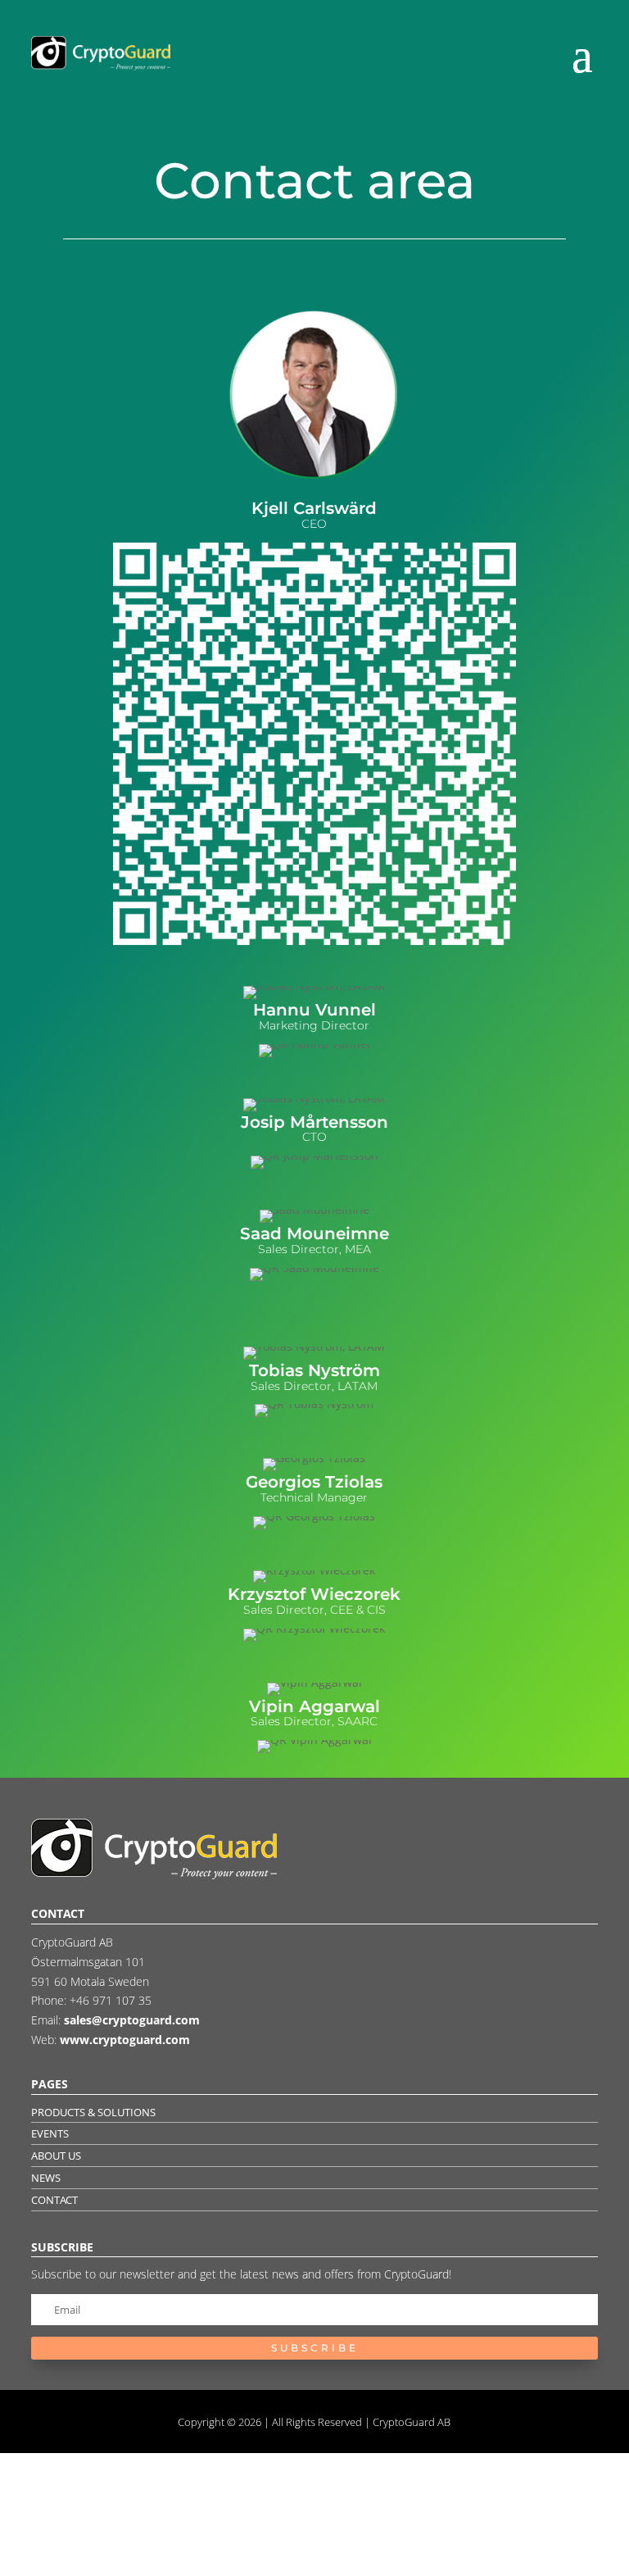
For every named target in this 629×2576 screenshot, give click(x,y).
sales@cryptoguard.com (132, 2020)
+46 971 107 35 (111, 2000)
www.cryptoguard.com (125, 2040)
